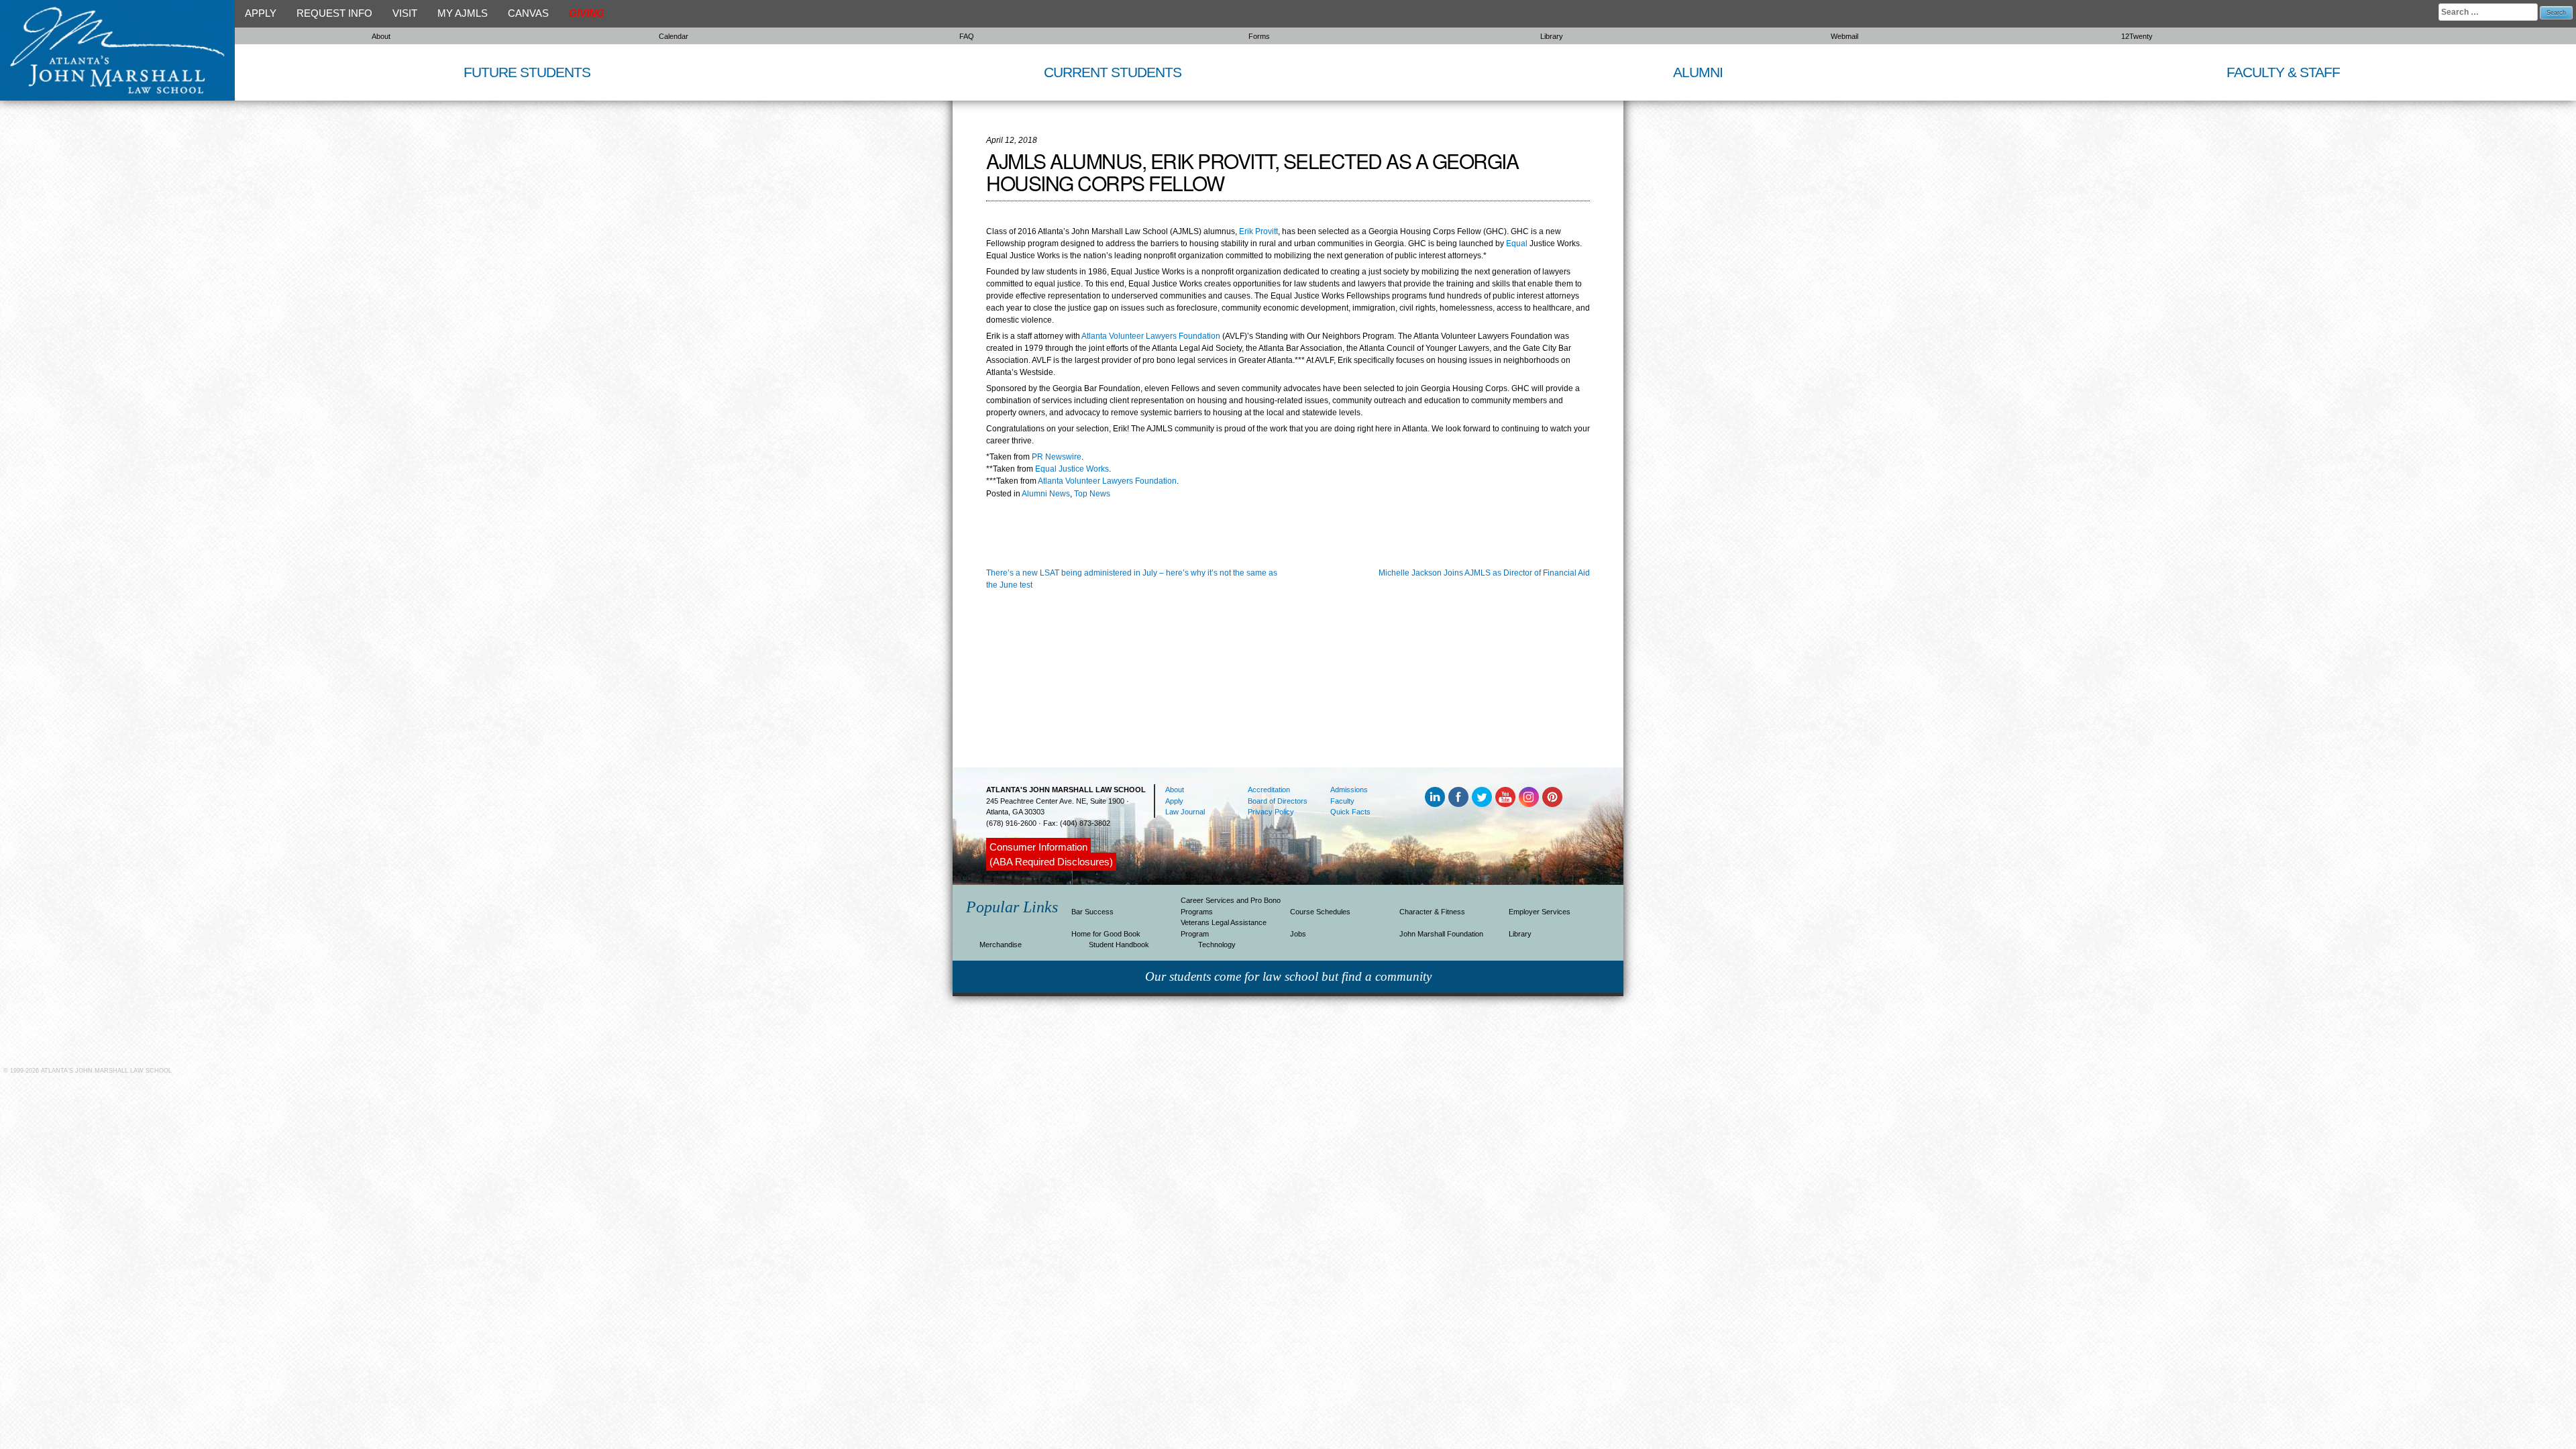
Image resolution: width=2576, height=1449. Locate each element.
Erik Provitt (1258, 231)
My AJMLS (463, 13)
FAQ (967, 36)
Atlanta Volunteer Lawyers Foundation (1152, 336)
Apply (261, 13)
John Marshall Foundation (1441, 934)
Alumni (1698, 72)
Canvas (528, 13)
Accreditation (1269, 790)
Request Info (334, 13)
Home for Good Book (1106, 934)
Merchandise (1001, 945)
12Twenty (2137, 36)
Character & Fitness (1432, 912)
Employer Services (1540, 912)
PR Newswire (1057, 457)
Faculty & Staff (2283, 72)
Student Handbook (1119, 945)
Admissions (1349, 790)
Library (1552, 36)
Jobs (1298, 934)
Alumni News (1046, 494)
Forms (1259, 36)
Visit (405, 13)
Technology (1217, 945)
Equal (1518, 244)
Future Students (527, 72)
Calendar (674, 36)
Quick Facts (1350, 812)
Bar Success (1092, 912)
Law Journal (1185, 812)
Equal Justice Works (1072, 469)
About (381, 36)
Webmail (1844, 36)
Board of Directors (1278, 801)
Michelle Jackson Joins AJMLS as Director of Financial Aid (1484, 573)
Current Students (1113, 72)
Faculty (1342, 801)
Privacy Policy (1271, 812)
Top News (1092, 494)
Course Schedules (1320, 912)
